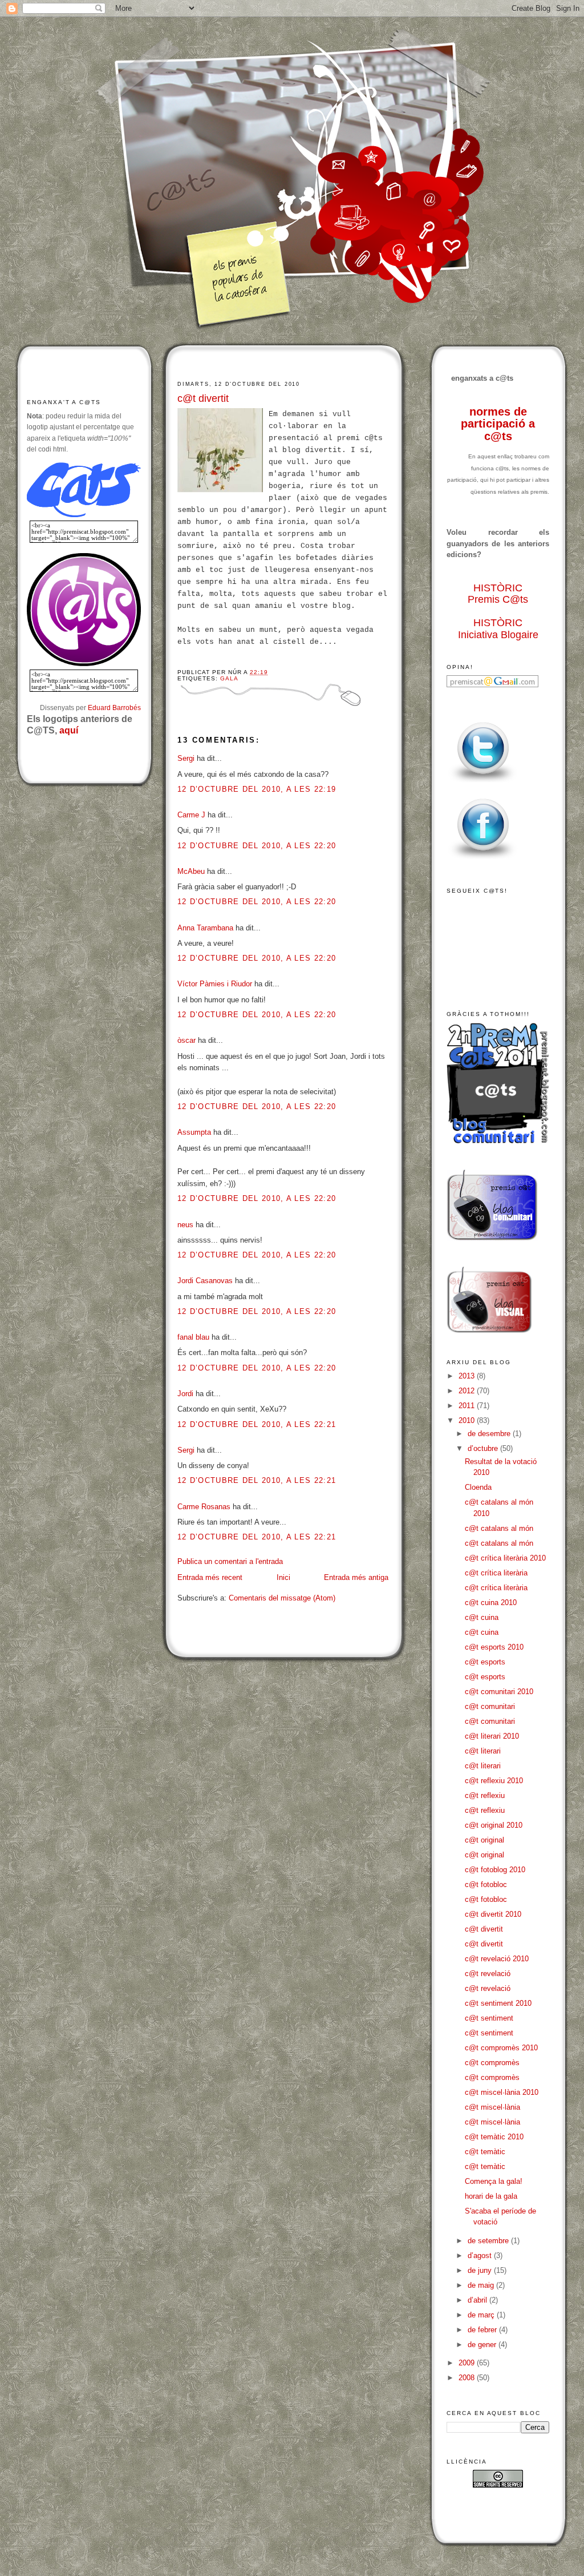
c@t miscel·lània (492, 2107)
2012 (468, 1391)
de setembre (489, 2241)
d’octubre (484, 1448)
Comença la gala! (494, 2181)
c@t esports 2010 (494, 1647)
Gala (229, 678)
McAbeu (191, 871)
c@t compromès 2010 (501, 2048)
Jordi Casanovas (205, 1281)
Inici (283, 1577)
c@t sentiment (489, 2018)
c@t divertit (203, 398)
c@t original (484, 1840)
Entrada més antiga (356, 1577)
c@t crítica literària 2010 (505, 1558)
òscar (186, 1040)
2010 (468, 1420)
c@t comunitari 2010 (499, 1692)
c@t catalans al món (499, 1528)
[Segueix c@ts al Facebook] (483, 859)
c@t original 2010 (494, 1825)
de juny (481, 2270)
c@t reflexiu (485, 1795)
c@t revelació (488, 1974)
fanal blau (193, 1337)
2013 (468, 1376)
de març (482, 2315)
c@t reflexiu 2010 (494, 1781)
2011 (468, 1406)
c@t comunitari (490, 1706)
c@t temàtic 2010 (494, 2137)
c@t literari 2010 (492, 1736)
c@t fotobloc (486, 1884)
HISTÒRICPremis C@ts (498, 594)
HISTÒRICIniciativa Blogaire (498, 629)
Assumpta (194, 1132)
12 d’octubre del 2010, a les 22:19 (257, 789)
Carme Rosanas (204, 1507)
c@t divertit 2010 (493, 1914)
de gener (483, 2345)
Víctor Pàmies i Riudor (215, 984)
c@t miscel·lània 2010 (502, 2092)
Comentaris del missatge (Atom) (282, 1598)
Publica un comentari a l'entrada (230, 1561)
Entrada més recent (210, 1577)
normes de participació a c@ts (498, 424)
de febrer (483, 2330)
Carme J (191, 815)
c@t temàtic (485, 2152)
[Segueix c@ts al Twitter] (483, 783)
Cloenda (478, 1487)
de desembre (490, 1434)
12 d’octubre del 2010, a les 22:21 (257, 1424)
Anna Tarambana (205, 928)
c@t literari (483, 1751)
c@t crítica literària (496, 1573)
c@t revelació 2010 (497, 1959)
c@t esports (485, 1662)
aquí (69, 730)
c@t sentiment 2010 (498, 2003)
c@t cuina (482, 1617)
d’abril (478, 2300)
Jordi (185, 1394)
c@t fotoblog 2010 (495, 1870)
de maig (482, 2285)
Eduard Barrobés (114, 708)
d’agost (481, 2255)
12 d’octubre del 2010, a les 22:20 (257, 846)
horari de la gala (491, 2196)
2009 (468, 2363)
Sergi (186, 758)
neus (185, 1225)
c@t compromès (492, 2063)
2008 (468, 2378)
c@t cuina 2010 (491, 1603)
